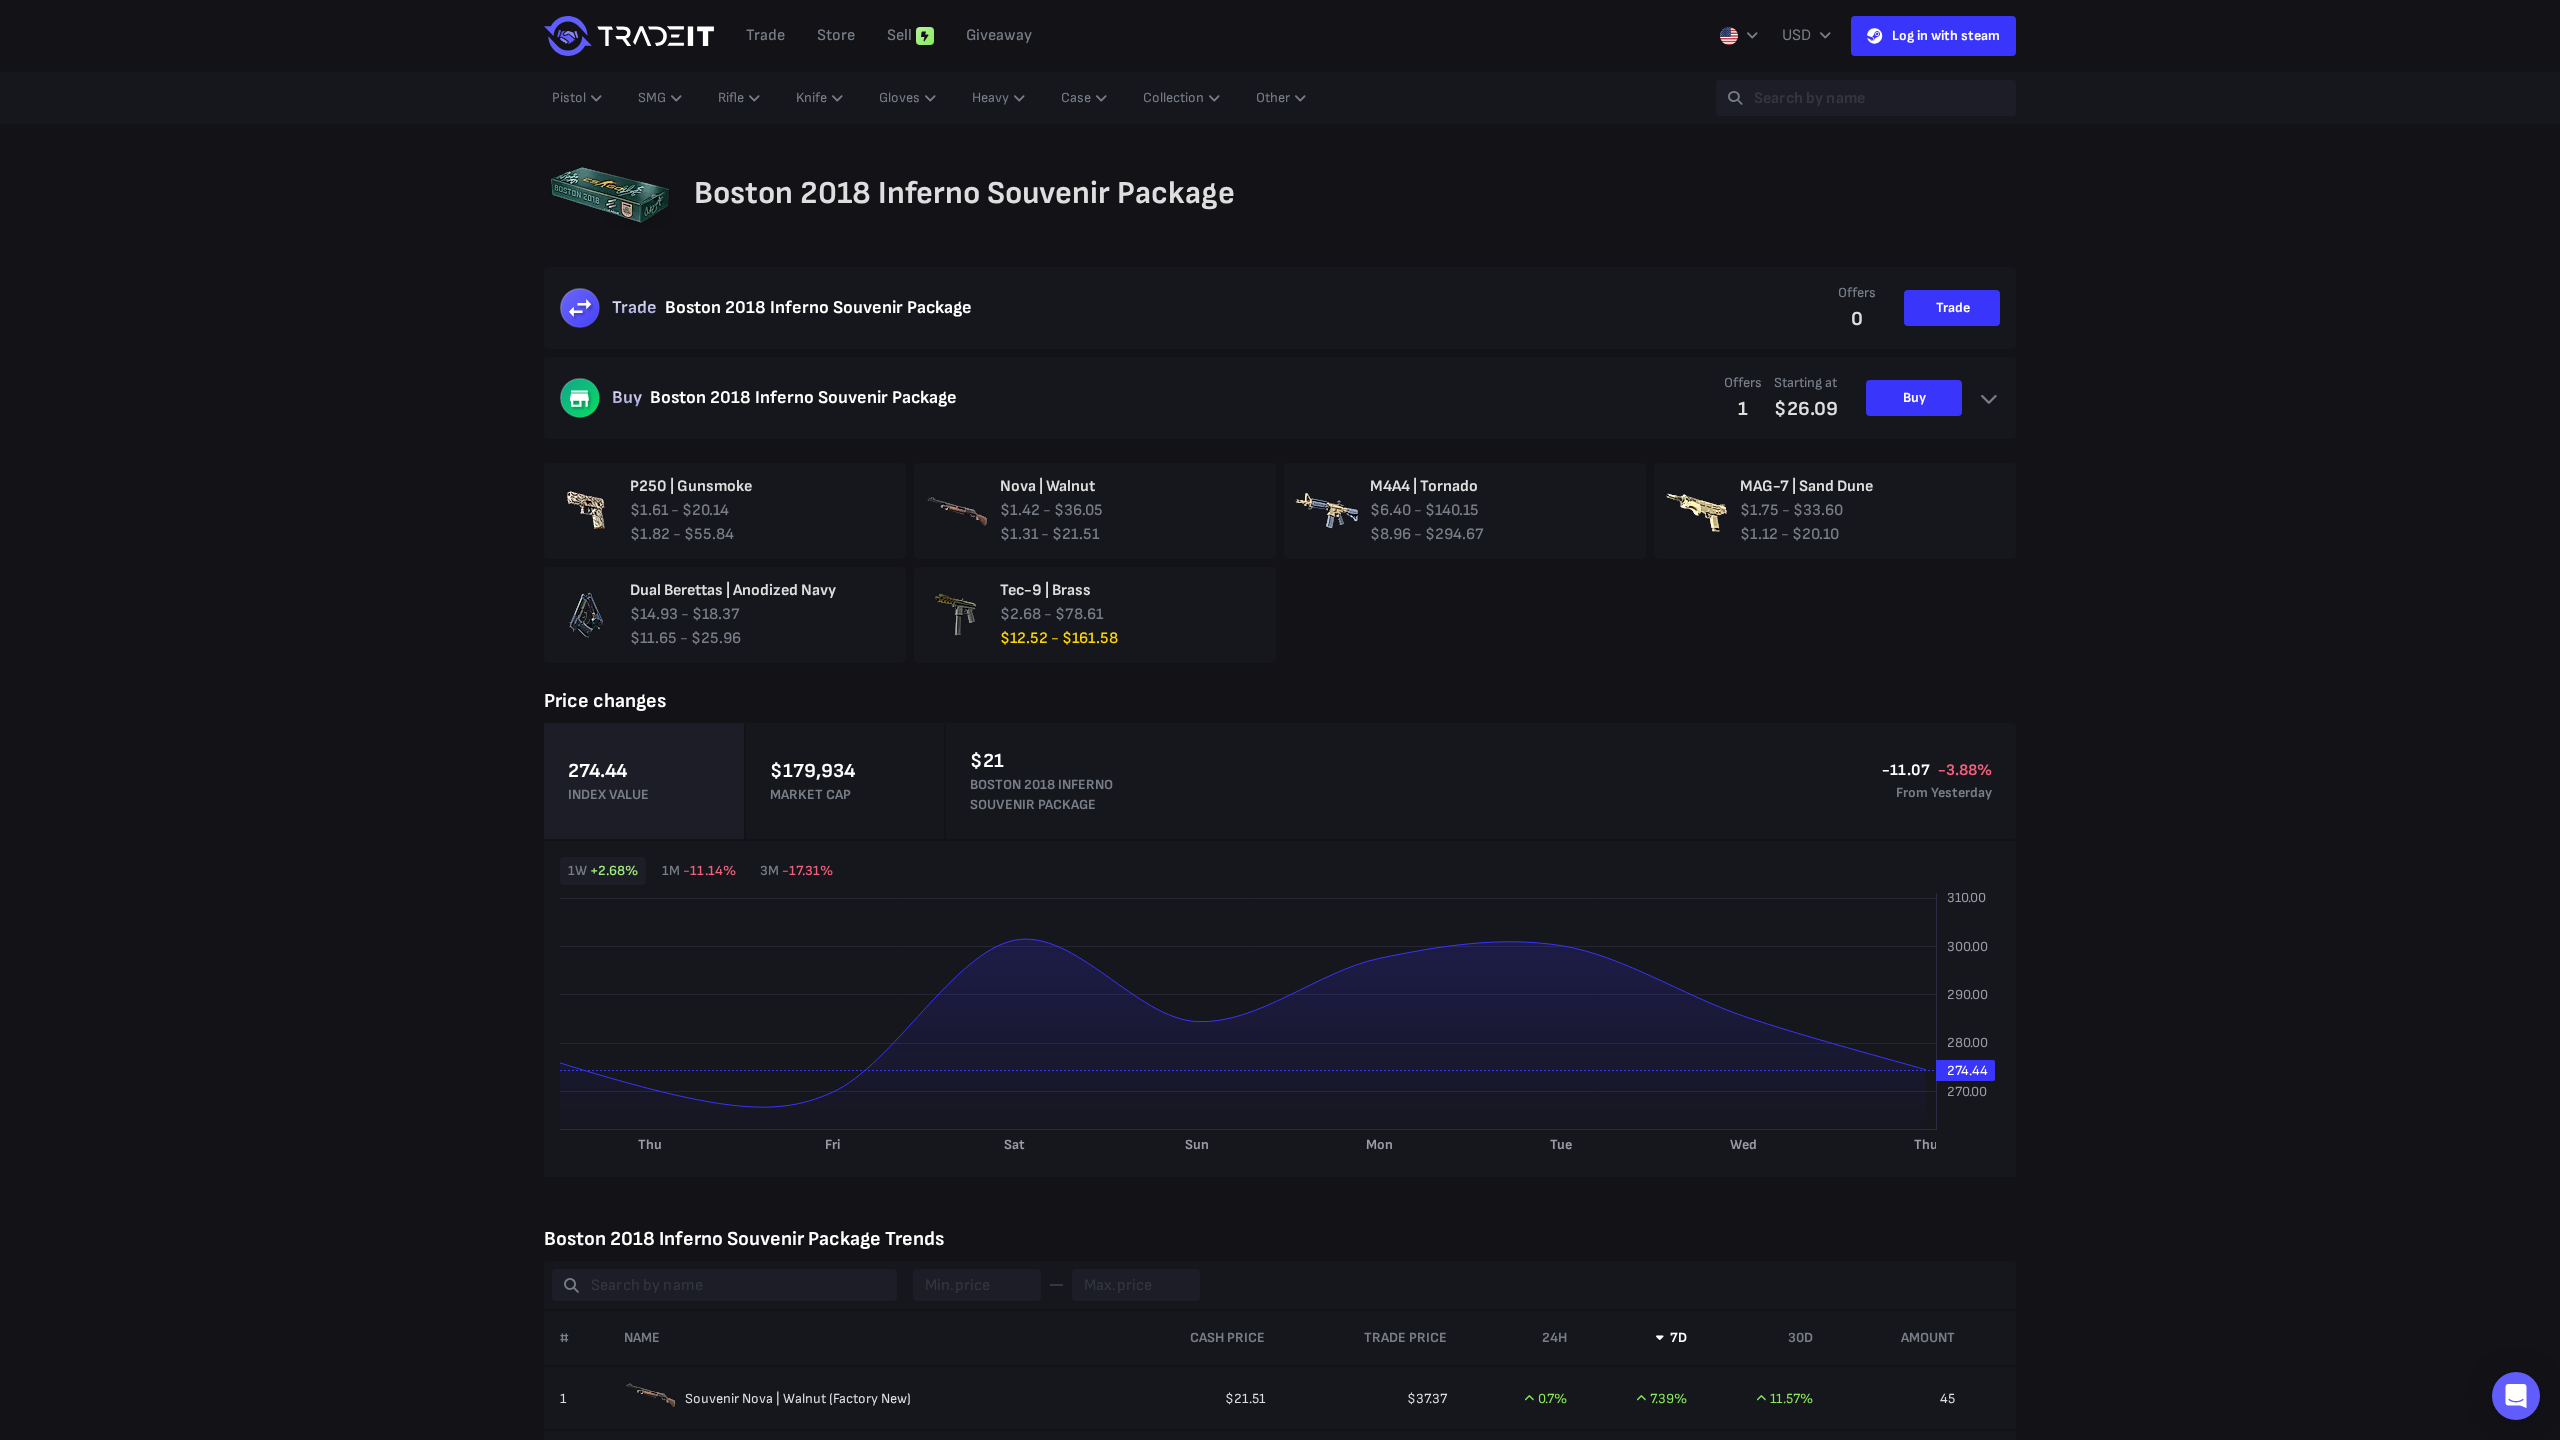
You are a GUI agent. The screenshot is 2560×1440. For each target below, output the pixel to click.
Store (836, 35)
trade (765, 35)
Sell (899, 35)
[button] (2516, 1396)
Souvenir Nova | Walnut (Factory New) (798, 1398)
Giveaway (999, 35)
